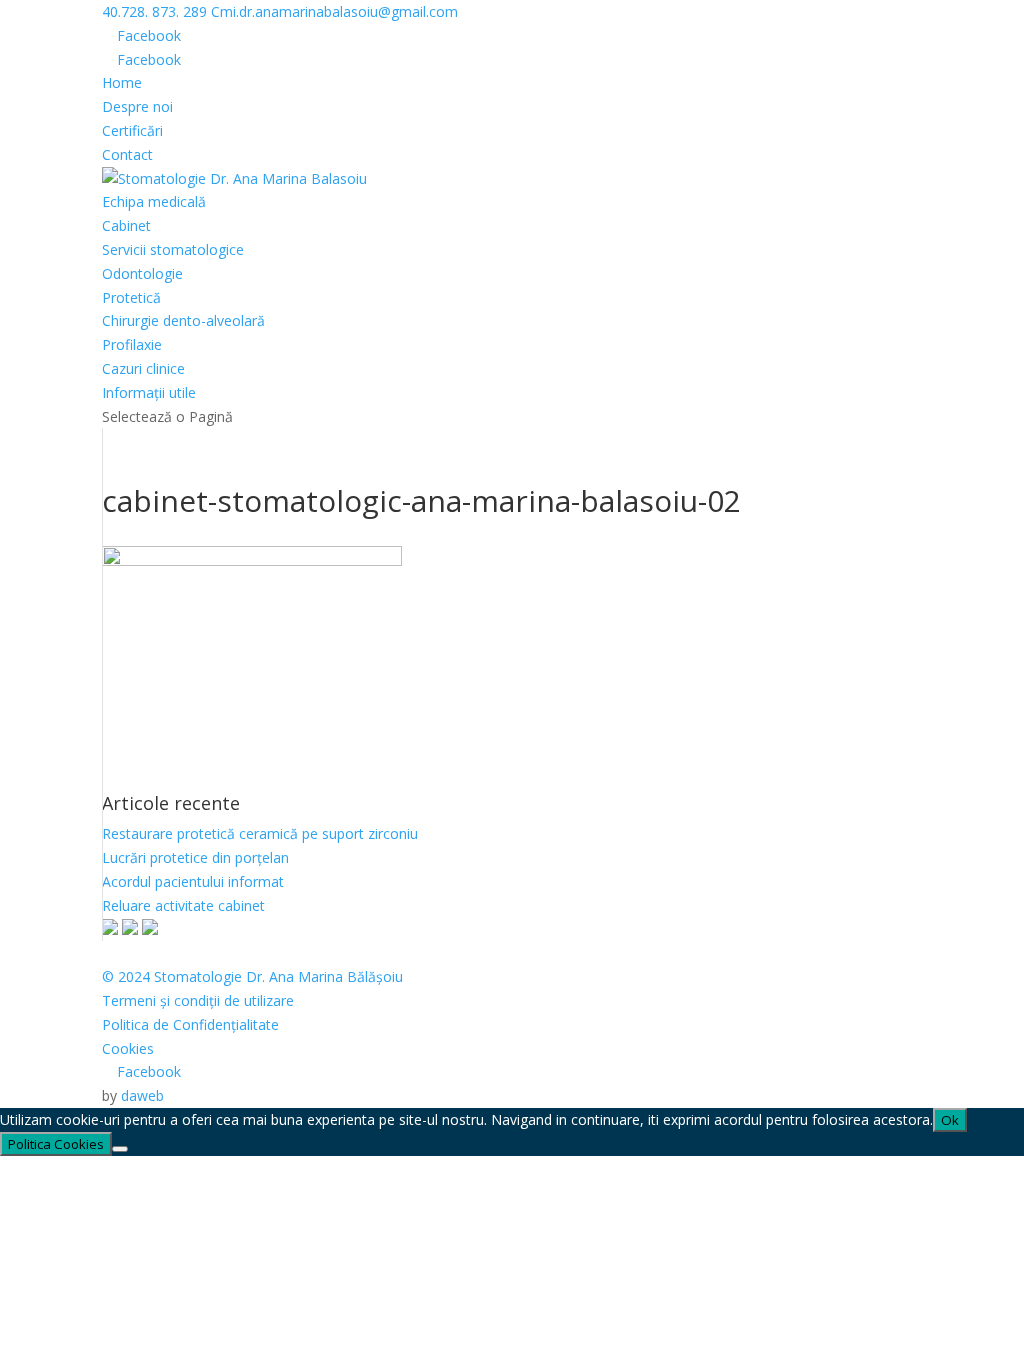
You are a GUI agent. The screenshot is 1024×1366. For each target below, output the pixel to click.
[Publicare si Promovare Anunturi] (150, 929)
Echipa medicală (154, 201)
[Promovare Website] (110, 929)
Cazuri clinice (143, 368)
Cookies (128, 1048)
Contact (127, 154)
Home (122, 82)
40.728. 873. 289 (154, 11)
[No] (120, 1149)
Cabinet (126, 225)
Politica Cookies (56, 1144)
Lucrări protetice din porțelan (195, 857)
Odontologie (142, 273)
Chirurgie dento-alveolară (183, 320)
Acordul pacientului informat (193, 881)
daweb (142, 1095)
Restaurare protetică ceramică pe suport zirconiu (260, 833)
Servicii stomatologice (173, 249)
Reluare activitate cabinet (183, 905)
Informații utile (149, 392)
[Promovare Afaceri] (130, 929)
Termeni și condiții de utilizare (198, 1000)
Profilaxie (132, 344)
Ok (950, 1120)
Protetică (131, 297)
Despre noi (137, 106)
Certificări (132, 130)
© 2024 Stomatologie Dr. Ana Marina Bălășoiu (252, 976)
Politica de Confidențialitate (190, 1024)
